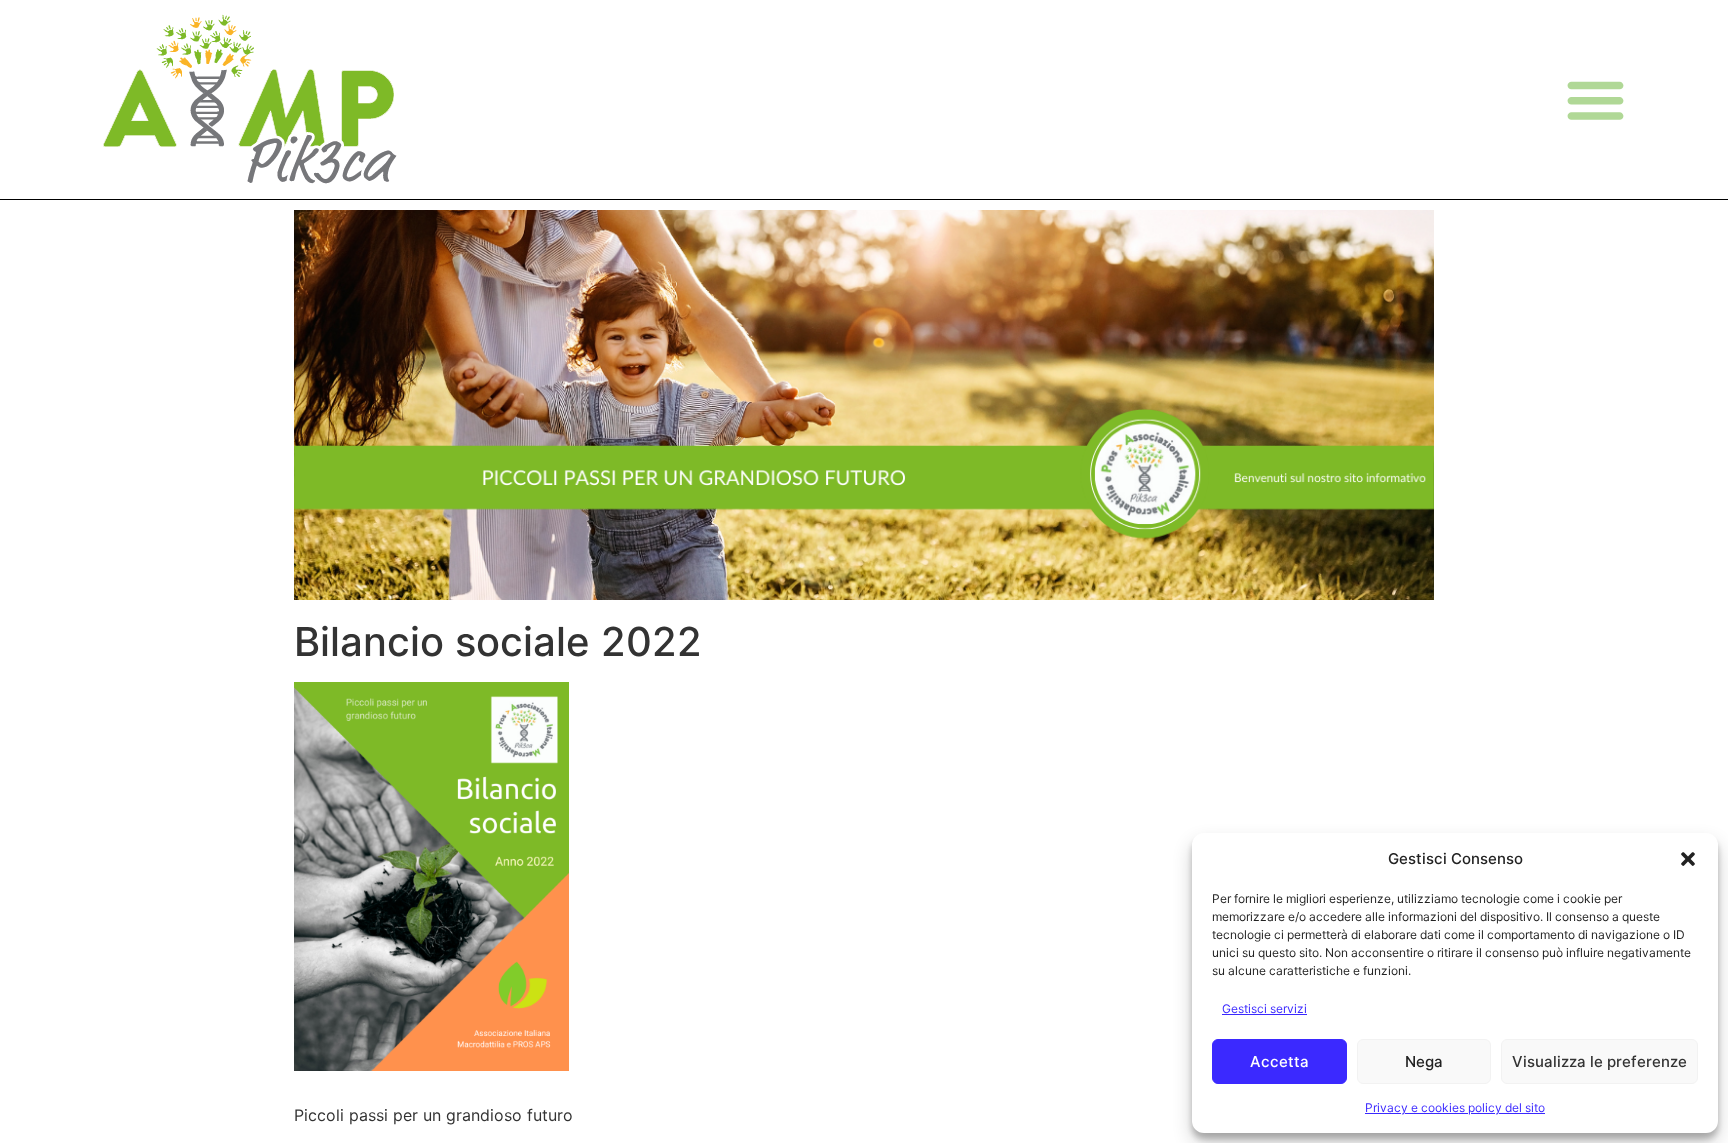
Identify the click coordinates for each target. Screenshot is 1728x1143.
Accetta (1279, 1061)
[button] (1688, 859)
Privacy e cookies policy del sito (1455, 1107)
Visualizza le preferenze (1599, 1061)
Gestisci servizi (1264, 1008)
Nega (1424, 1061)
